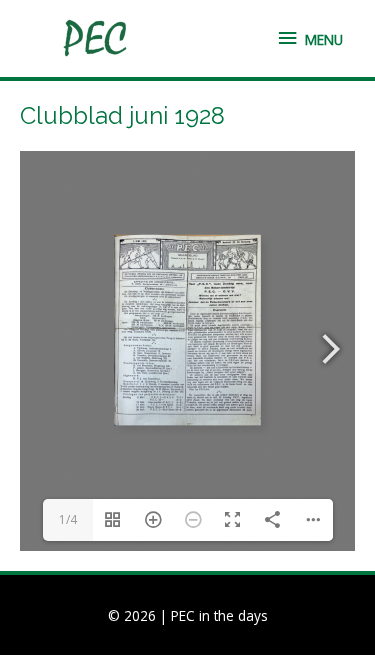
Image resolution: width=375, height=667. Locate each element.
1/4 (68, 519)
